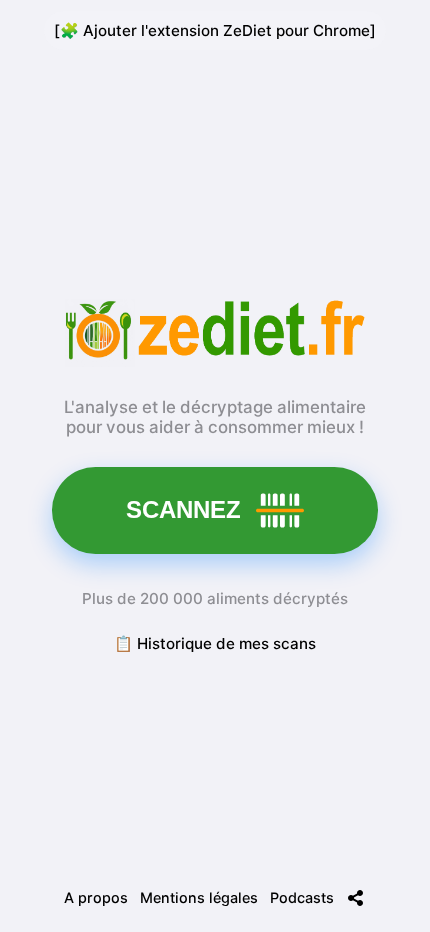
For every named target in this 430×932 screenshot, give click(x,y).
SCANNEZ (183, 509)
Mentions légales (199, 897)
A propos (96, 897)
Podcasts (302, 897)
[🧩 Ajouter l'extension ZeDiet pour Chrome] (215, 30)
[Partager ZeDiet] (356, 898)
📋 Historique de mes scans (215, 643)
